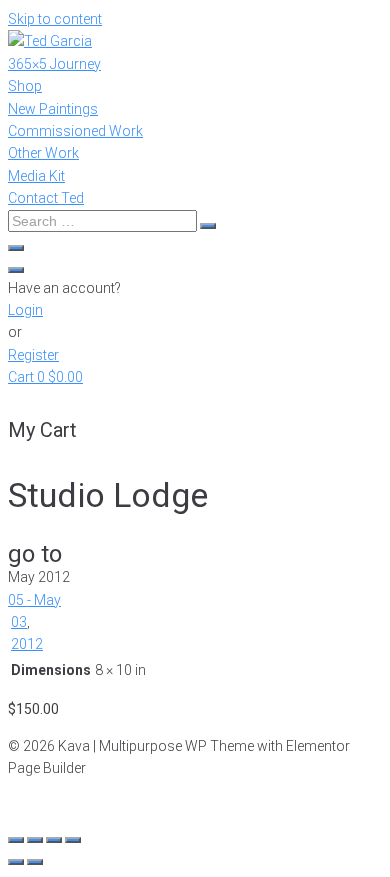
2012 (27, 644)
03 (19, 622)
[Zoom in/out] (73, 840)
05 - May (34, 600)
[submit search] (208, 226)
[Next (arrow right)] (35, 862)
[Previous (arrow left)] (16, 862)
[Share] (35, 840)
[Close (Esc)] (16, 840)
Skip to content (55, 19)
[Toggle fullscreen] (54, 840)
